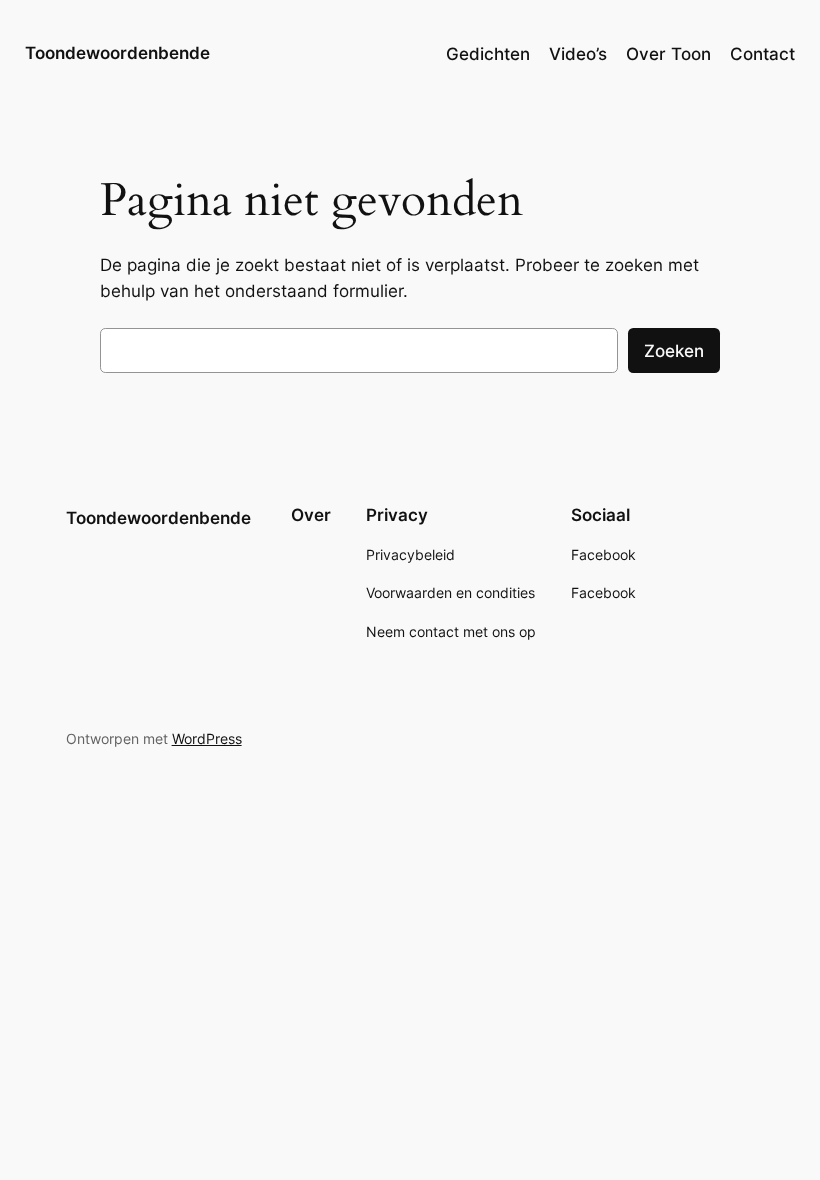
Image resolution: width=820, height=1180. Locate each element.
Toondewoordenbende (117, 53)
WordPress (207, 738)
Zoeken (674, 351)
